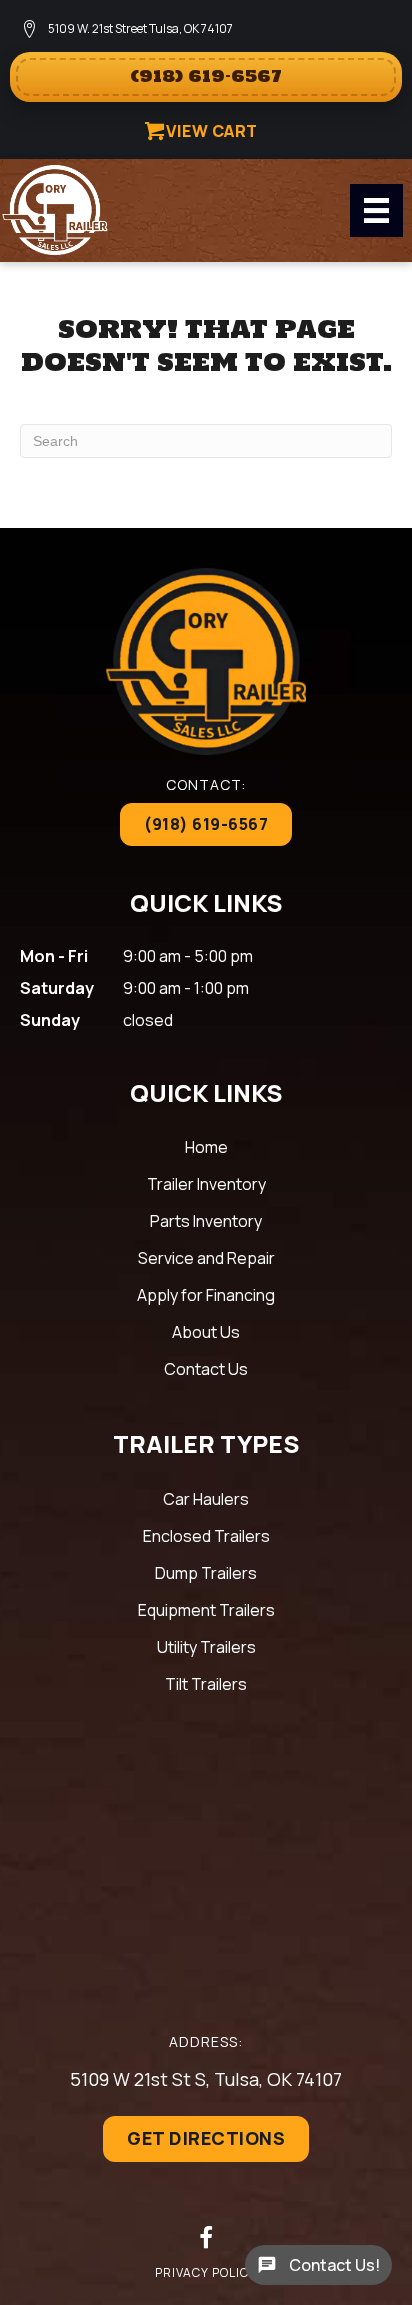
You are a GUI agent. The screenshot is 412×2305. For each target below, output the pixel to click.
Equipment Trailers (206, 1610)
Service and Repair (206, 1258)
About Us (206, 1332)
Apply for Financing (206, 1295)
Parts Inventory (206, 1221)
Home (206, 1147)
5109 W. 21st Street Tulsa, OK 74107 (140, 28)
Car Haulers (206, 1499)
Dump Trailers (206, 1573)
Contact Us (206, 1369)
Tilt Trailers (206, 1684)
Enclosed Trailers (206, 1536)
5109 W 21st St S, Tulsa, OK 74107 (206, 2079)
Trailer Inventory (206, 1184)
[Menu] (376, 210)
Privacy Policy (206, 2272)
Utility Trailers (206, 1647)
